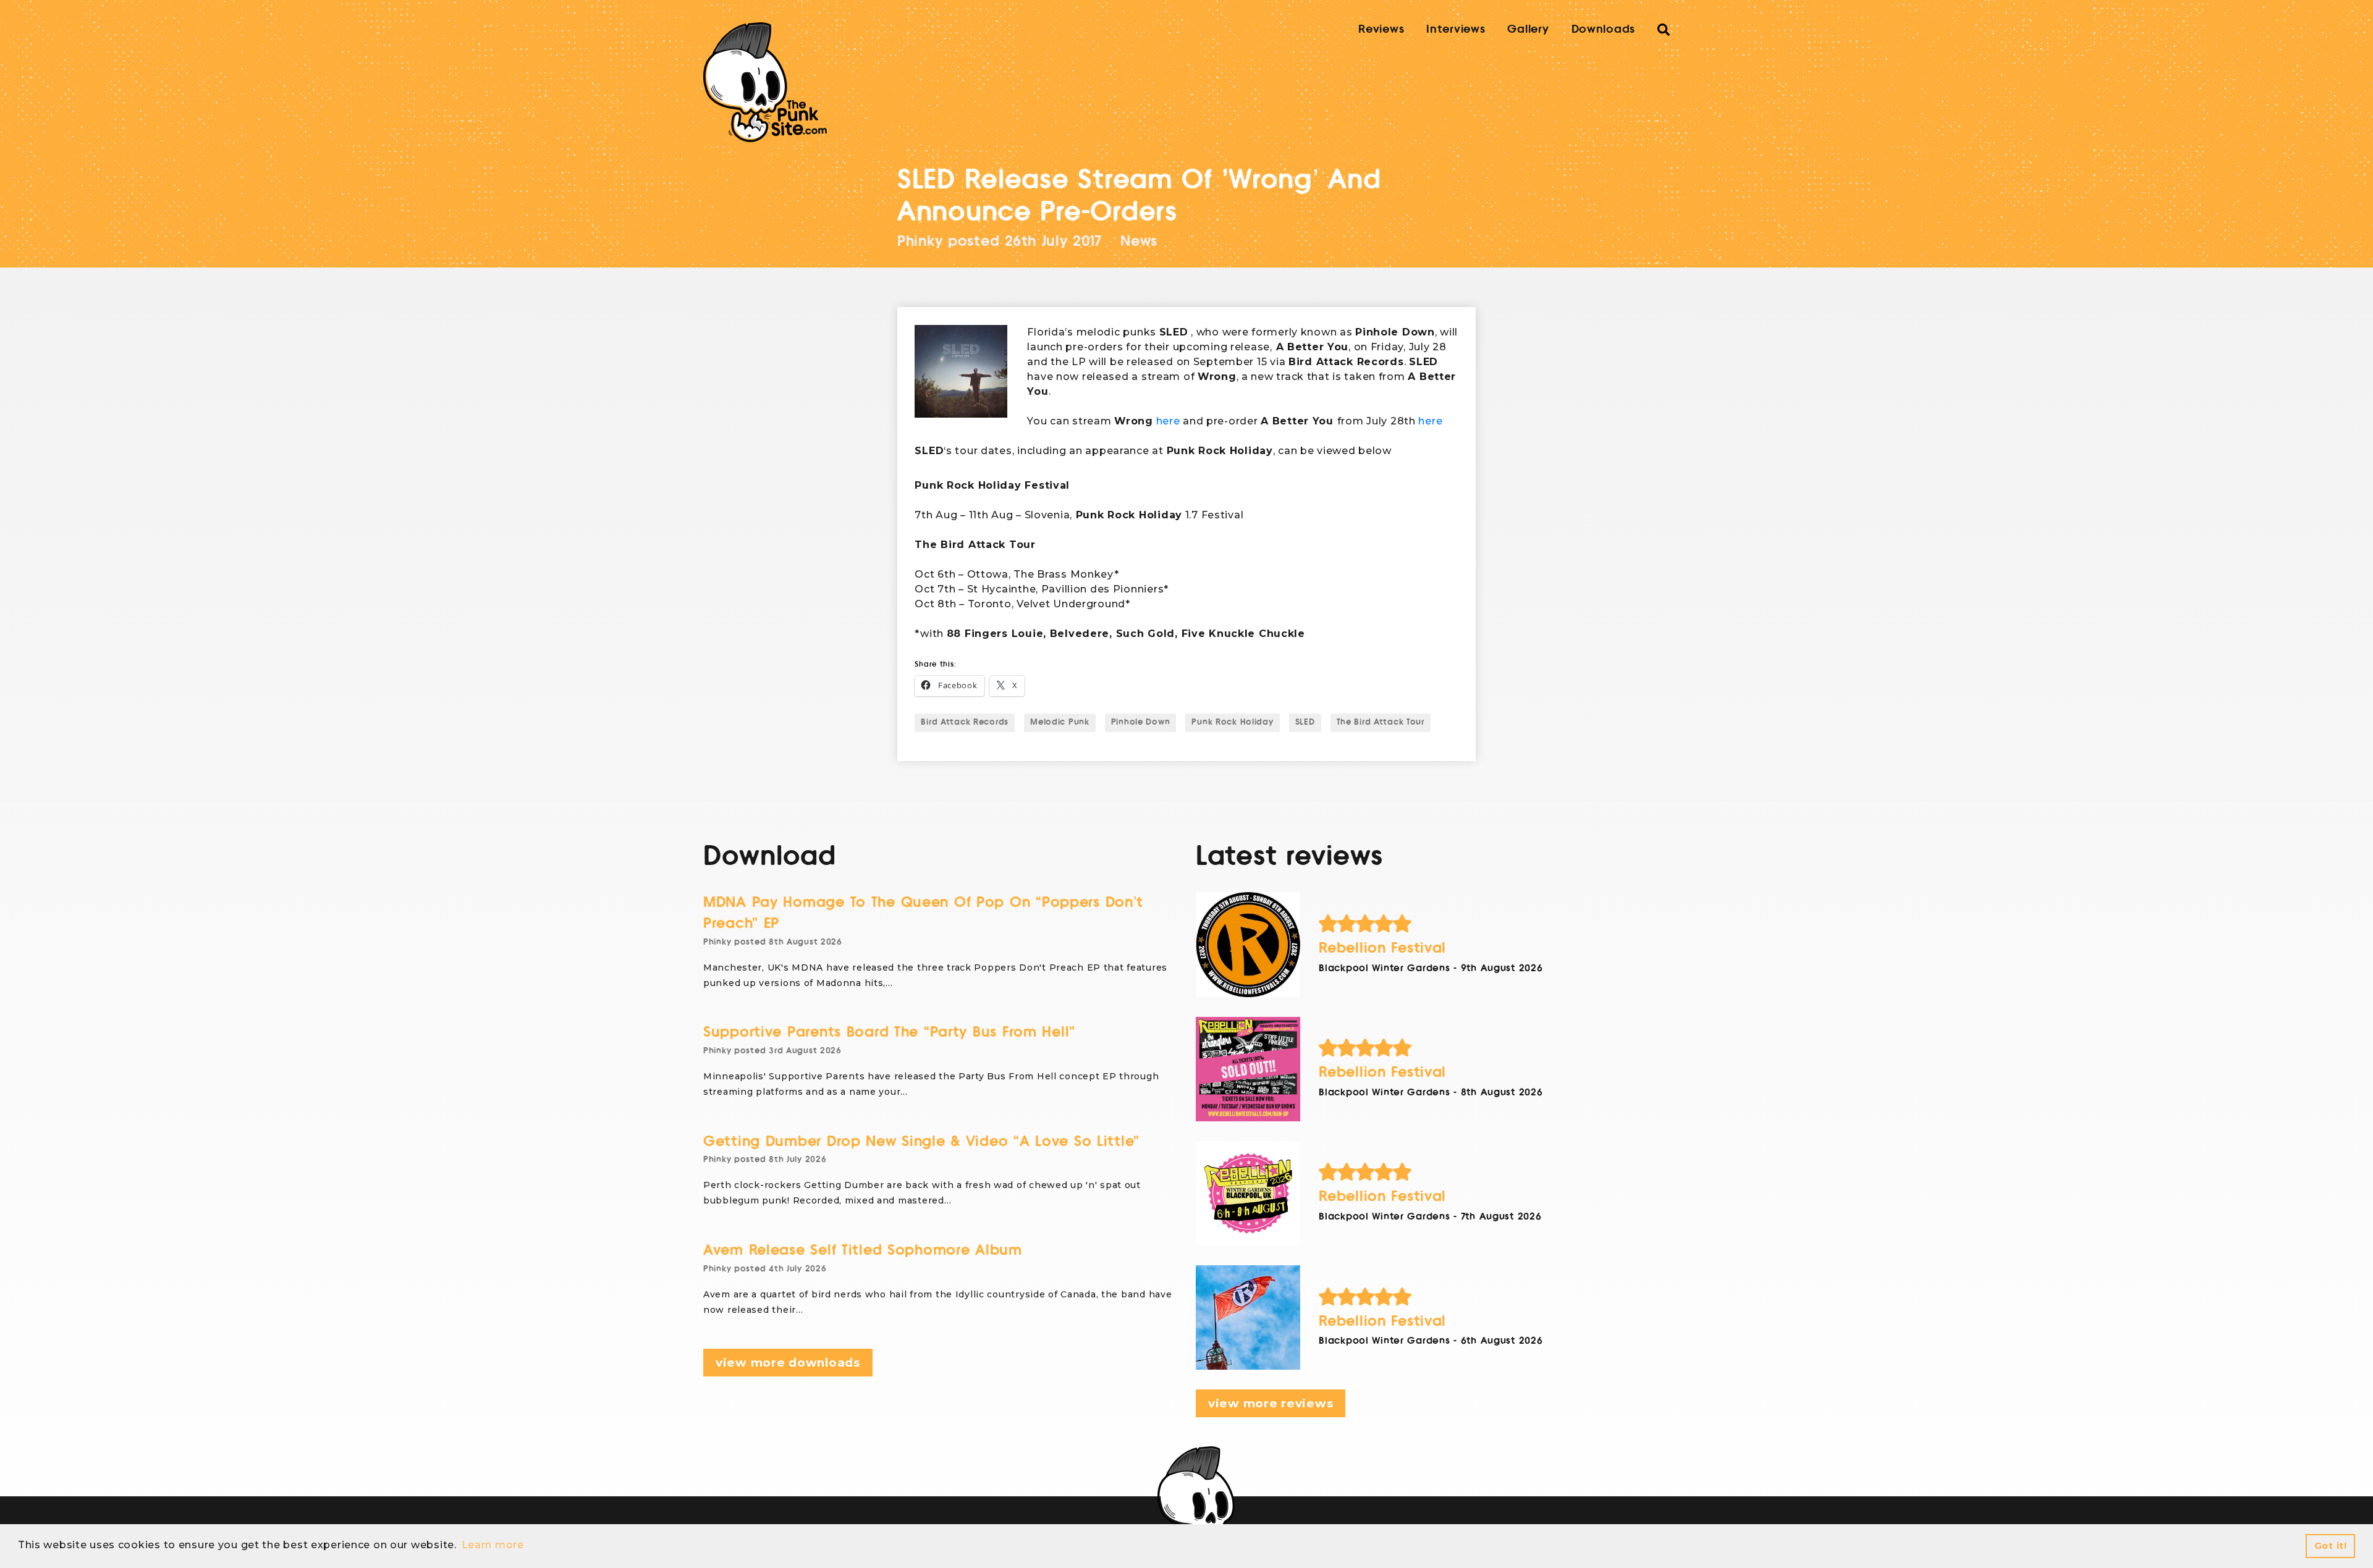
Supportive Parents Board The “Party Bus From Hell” (889, 1032)
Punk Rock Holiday (1232, 722)
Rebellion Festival (1382, 948)
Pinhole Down (1141, 722)
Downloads (1603, 29)
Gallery (1528, 29)
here (1168, 421)
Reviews (1381, 29)
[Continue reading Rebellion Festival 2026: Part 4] (1248, 944)
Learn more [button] (493, 1545)
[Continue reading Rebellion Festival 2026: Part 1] (1248, 1317)
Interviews (1456, 29)
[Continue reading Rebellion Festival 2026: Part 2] (1248, 1193)
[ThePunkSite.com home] (765, 82)
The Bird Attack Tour (1381, 722)
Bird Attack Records (965, 722)
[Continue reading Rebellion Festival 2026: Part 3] (1248, 1069)
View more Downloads (788, 1363)
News (1139, 241)
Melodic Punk (1060, 722)
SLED (1305, 722)
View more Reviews (1271, 1403)
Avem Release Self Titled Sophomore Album (863, 1250)
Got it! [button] (2331, 1546)
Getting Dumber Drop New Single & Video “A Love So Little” (921, 1141)
